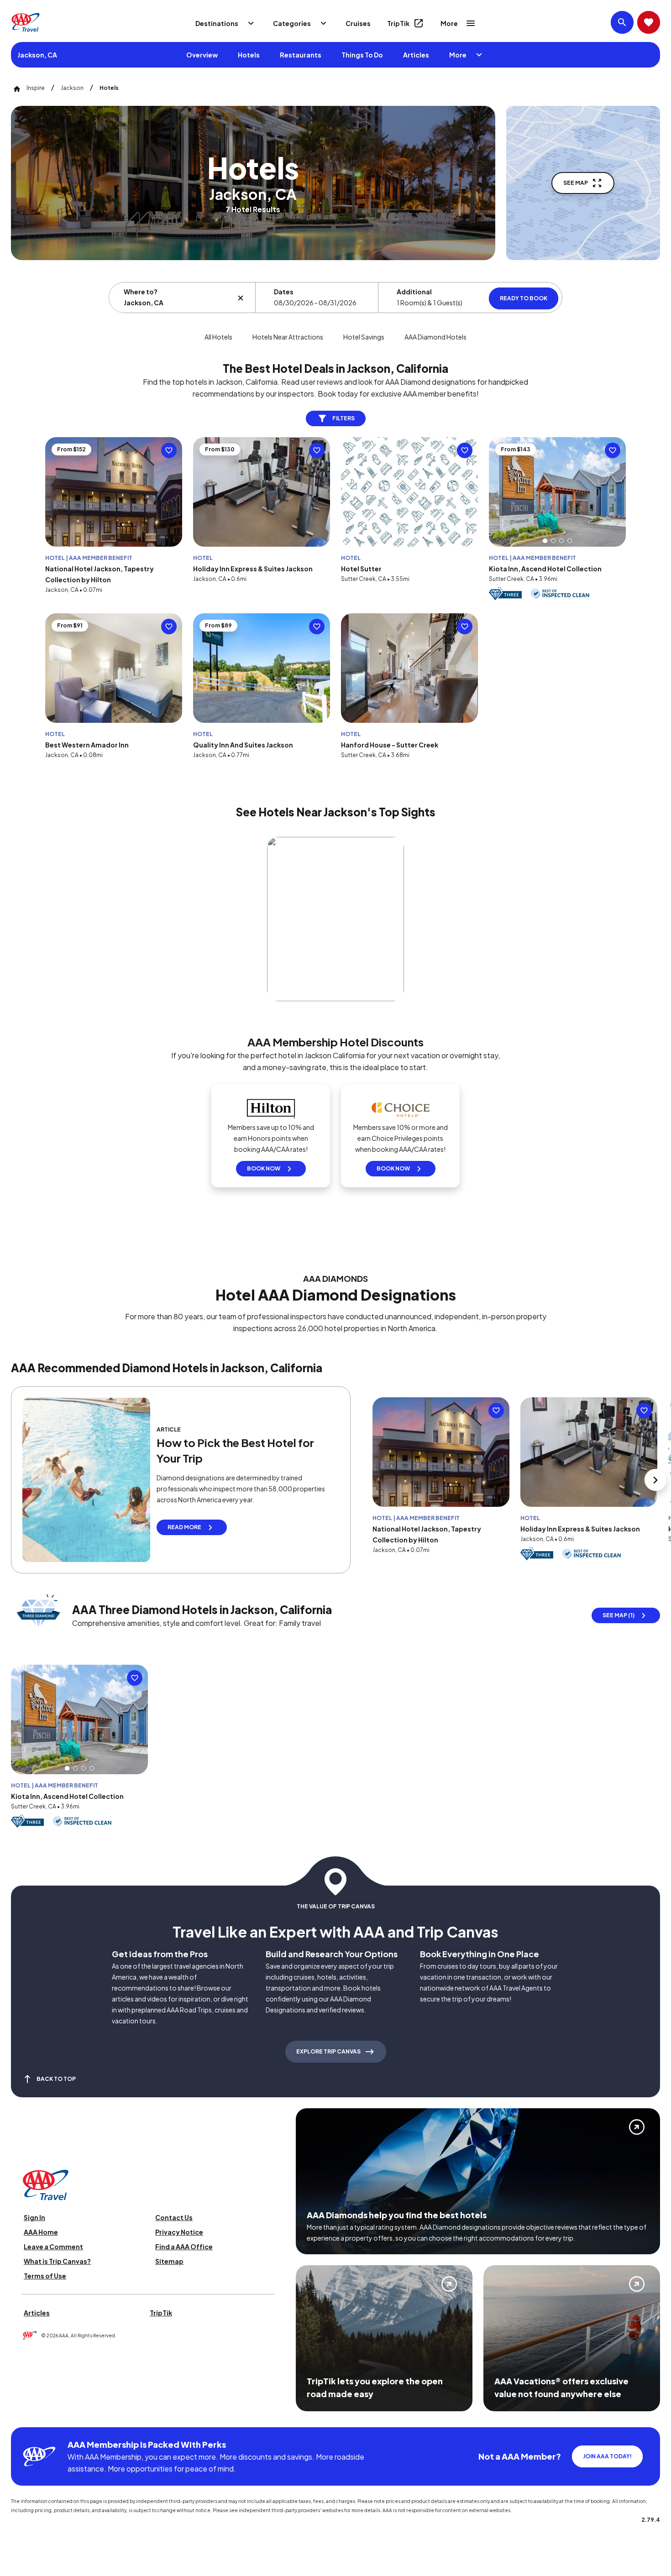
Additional (414, 292)
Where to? (141, 292)
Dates (284, 292)
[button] (545, 541)
